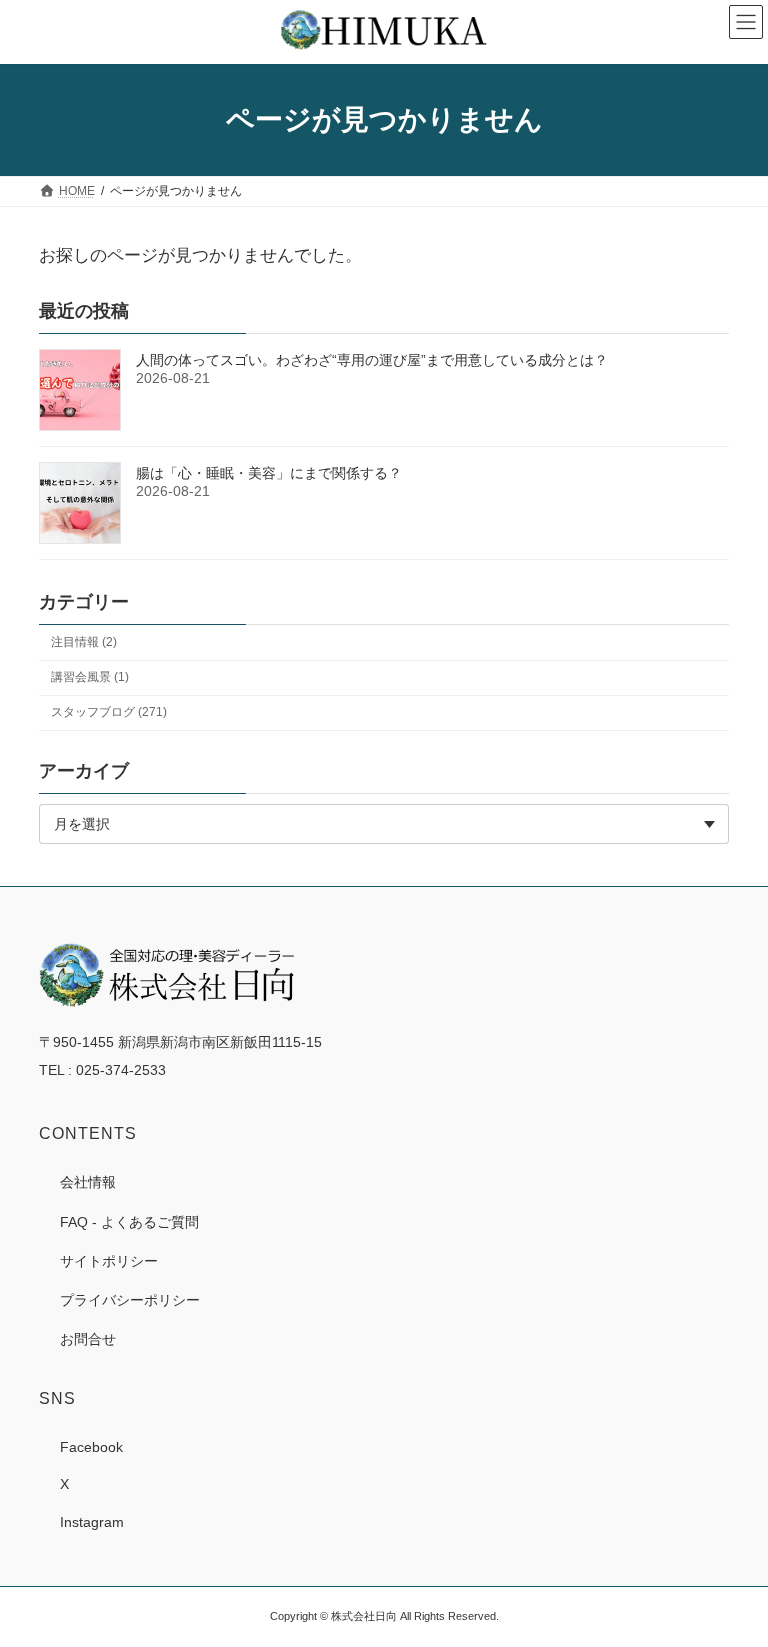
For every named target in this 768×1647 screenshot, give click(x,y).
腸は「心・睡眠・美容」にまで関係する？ (269, 473)
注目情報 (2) (84, 642)
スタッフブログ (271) (109, 712)
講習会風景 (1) (90, 677)
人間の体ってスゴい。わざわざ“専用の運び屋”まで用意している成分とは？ (372, 360)
